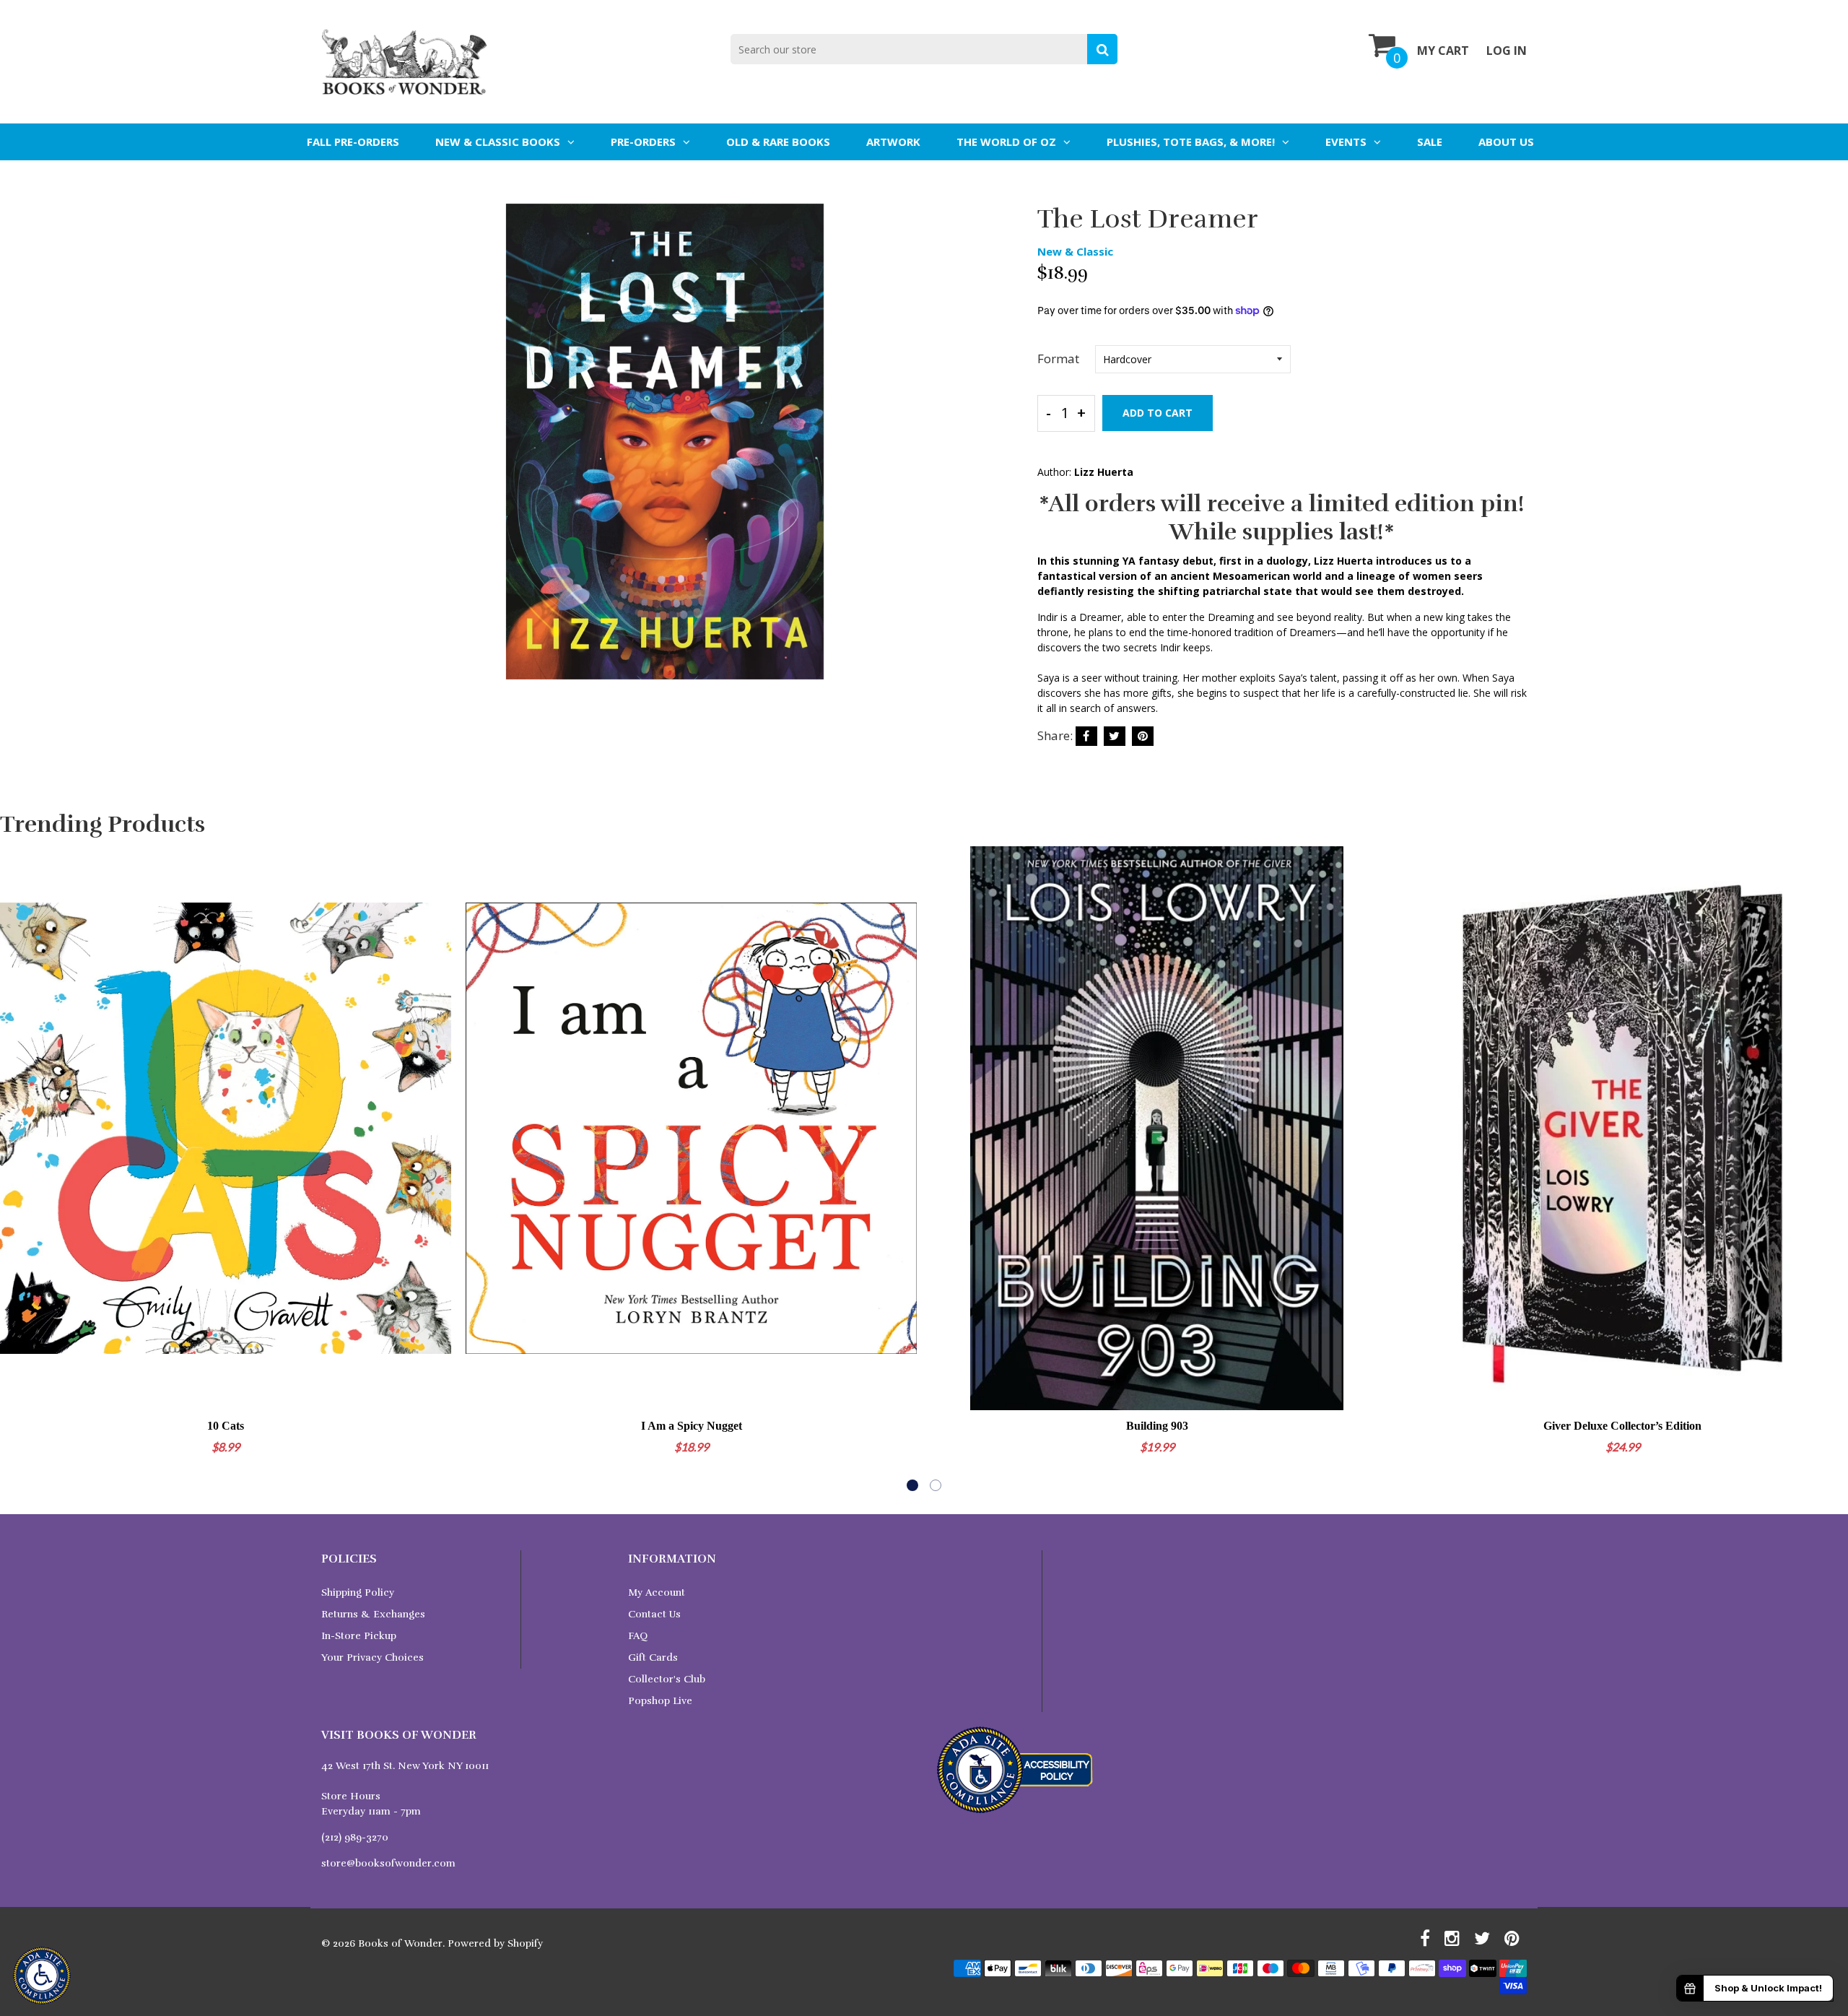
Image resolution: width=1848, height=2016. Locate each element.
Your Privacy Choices (372, 1657)
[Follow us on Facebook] (1086, 736)
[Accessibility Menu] (42, 1976)
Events (1346, 142)
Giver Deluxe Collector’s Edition (1622, 1426)
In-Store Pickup (359, 1636)
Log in (1507, 51)
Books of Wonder (400, 1943)
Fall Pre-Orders (353, 142)
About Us (1506, 142)
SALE (1430, 142)
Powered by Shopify (495, 1943)
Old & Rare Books (778, 142)
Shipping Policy (358, 1593)
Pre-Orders (643, 142)
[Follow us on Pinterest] (1143, 736)
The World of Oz (1006, 142)
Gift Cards (653, 1657)
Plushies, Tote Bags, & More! (1191, 142)
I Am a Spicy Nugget (692, 1426)
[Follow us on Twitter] (1115, 736)
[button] (912, 1485)
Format (1058, 359)
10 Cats (226, 1426)
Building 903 (1157, 1426)
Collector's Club (667, 1679)
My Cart (1443, 51)
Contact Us (654, 1614)
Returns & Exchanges (373, 1614)
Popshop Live (660, 1701)
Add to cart (1158, 413)
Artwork (893, 142)
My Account (657, 1593)
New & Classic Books (498, 142)
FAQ (638, 1636)
